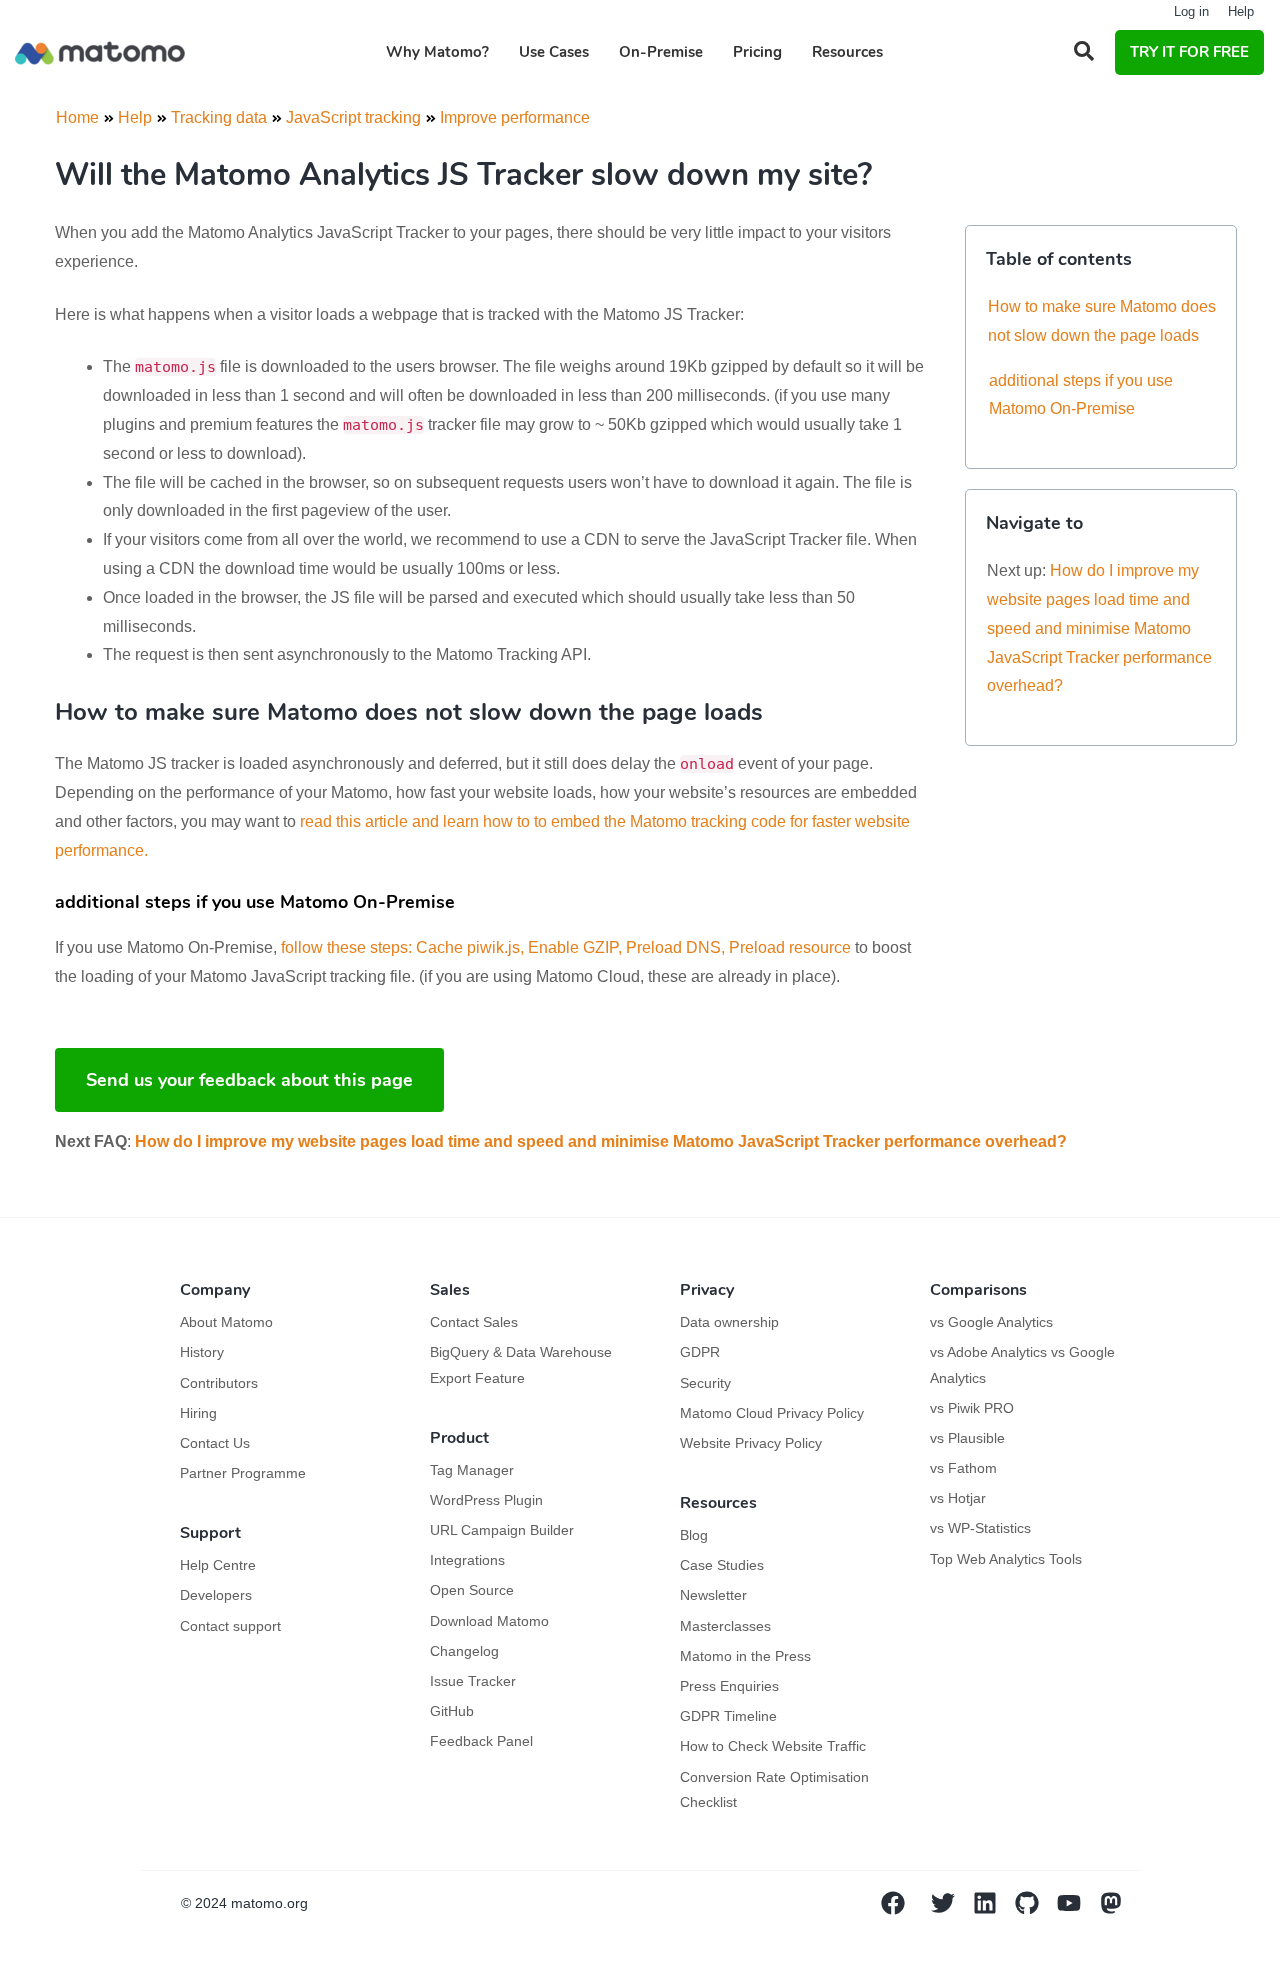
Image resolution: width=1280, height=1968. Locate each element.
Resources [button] (847, 52)
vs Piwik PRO (972, 1408)
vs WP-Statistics (980, 1528)
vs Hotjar (958, 1498)
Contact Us (215, 1443)
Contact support (230, 1626)
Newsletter (713, 1595)
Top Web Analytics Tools (1006, 1559)
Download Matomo (489, 1621)
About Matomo (226, 1322)
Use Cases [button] (554, 52)
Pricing (757, 52)
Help (1241, 11)
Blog (694, 1535)
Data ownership (729, 1322)
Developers (216, 1595)
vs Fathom (963, 1468)
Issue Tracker (473, 1681)
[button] (1084, 51)
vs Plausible (967, 1438)
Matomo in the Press (745, 1656)
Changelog (464, 1651)
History (202, 1352)
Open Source (472, 1590)
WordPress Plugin (486, 1500)
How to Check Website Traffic (773, 1746)
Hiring (198, 1413)
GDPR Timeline (728, 1716)
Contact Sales (474, 1322)
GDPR (700, 1352)
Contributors (219, 1383)
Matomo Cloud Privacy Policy (772, 1413)
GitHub (452, 1711)
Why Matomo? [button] (437, 52)
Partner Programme (243, 1473)
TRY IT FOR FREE (1189, 52)
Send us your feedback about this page (249, 1080)
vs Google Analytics (991, 1322)
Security (705, 1383)
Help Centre (218, 1565)
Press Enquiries (729, 1686)
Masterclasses (725, 1626)
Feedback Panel (481, 1741)
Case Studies (722, 1565)
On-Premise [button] (661, 52)
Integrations (467, 1560)
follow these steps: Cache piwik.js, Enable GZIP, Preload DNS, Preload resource (566, 947)
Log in (1191, 11)
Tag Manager (472, 1470)
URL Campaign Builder (502, 1530)
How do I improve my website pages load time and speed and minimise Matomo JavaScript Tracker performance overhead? (1099, 628)
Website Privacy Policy (751, 1443)
